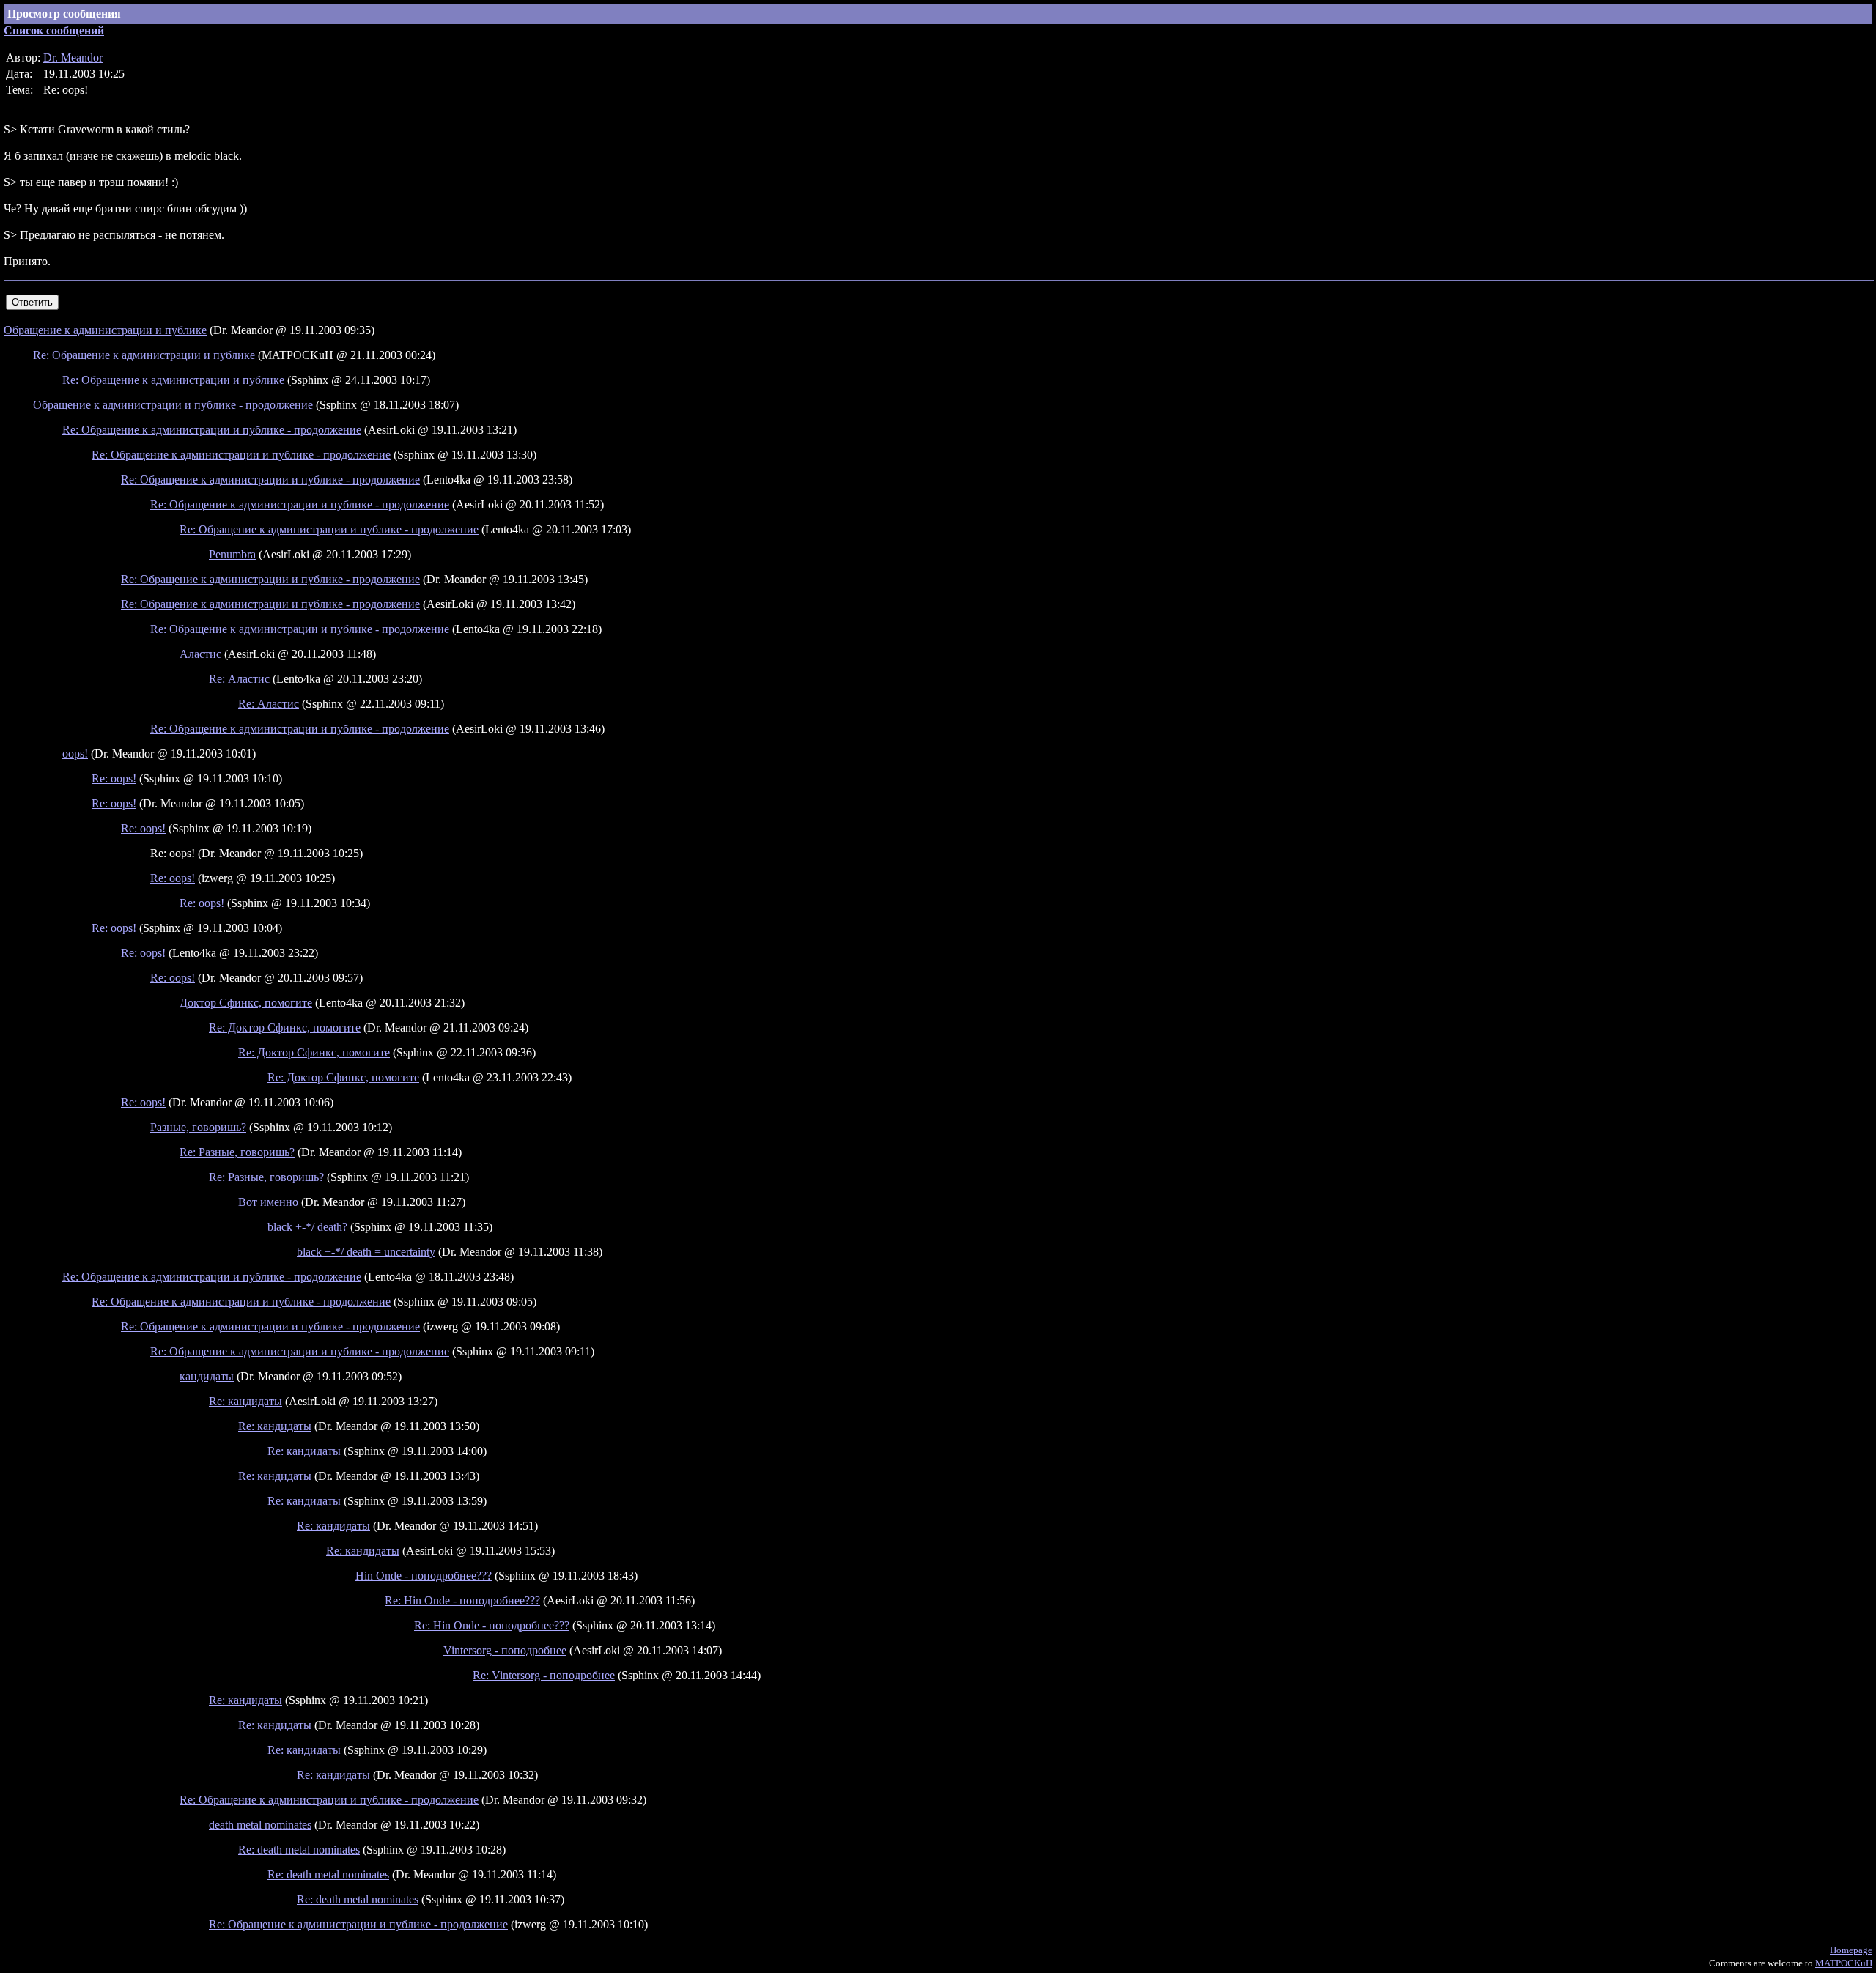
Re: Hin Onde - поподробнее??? (462, 1600)
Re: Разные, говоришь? (237, 1152)
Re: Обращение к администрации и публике (144, 355)
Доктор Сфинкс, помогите (246, 1003)
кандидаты (207, 1376)
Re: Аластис (239, 679)
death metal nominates (260, 1825)
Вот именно (268, 1202)
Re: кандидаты (245, 1401)
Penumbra (232, 554)
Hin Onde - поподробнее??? (424, 1576)
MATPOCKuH (1844, 1963)
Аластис (200, 654)
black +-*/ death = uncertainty (366, 1252)
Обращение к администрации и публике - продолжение (173, 405)
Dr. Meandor (73, 58)
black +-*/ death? (307, 1227)
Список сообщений (54, 30)
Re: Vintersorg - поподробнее (544, 1675)
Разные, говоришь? (198, 1127)
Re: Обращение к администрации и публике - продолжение (212, 430)
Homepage (1851, 1950)
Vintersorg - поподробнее (505, 1650)
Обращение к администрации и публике (105, 330)
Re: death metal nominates (299, 1850)
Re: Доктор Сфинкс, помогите (285, 1028)
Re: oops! (114, 778)
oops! (75, 754)
